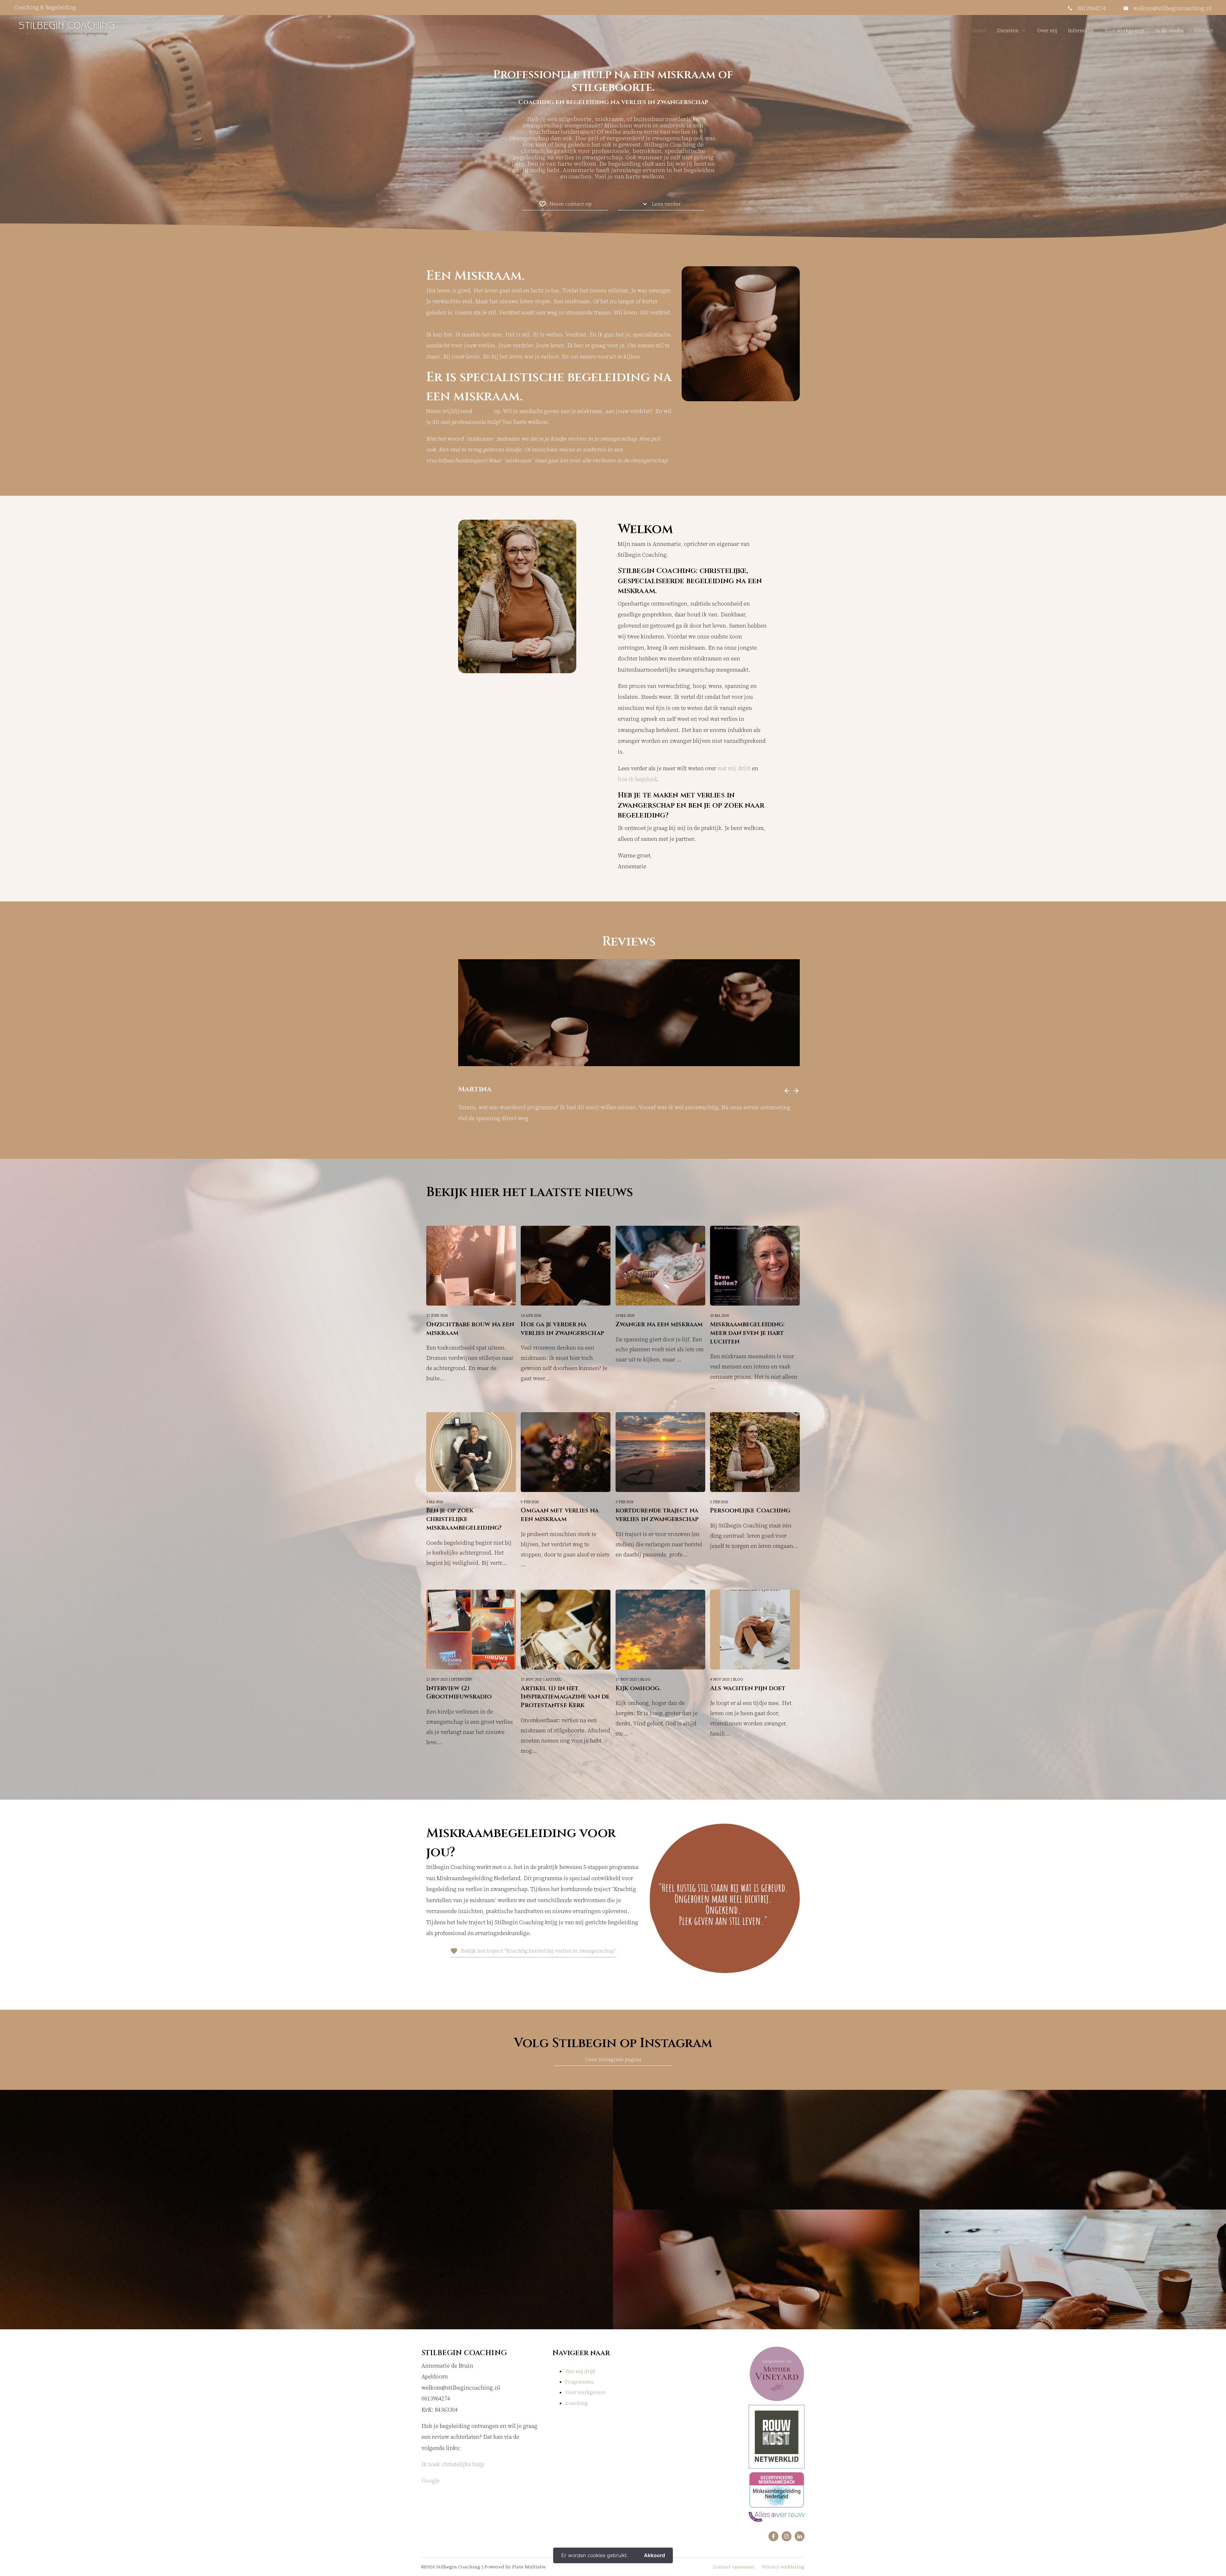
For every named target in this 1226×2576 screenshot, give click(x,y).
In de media (1169, 30)
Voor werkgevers (1124, 30)
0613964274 (1092, 8)
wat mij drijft (734, 768)
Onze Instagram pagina (613, 2059)
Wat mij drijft (580, 2371)
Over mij (1047, 30)
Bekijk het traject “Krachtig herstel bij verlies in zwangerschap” (533, 1951)
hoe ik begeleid (637, 779)
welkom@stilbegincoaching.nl (1172, 8)
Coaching (576, 2403)
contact (483, 411)
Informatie (1081, 30)
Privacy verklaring (783, 2567)
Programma (579, 2382)
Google (431, 2481)
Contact (1204, 30)
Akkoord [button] (655, 2555)
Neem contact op (565, 204)
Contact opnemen (733, 2567)
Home (979, 30)
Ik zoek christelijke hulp (453, 2464)
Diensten (1008, 30)
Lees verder (661, 204)
